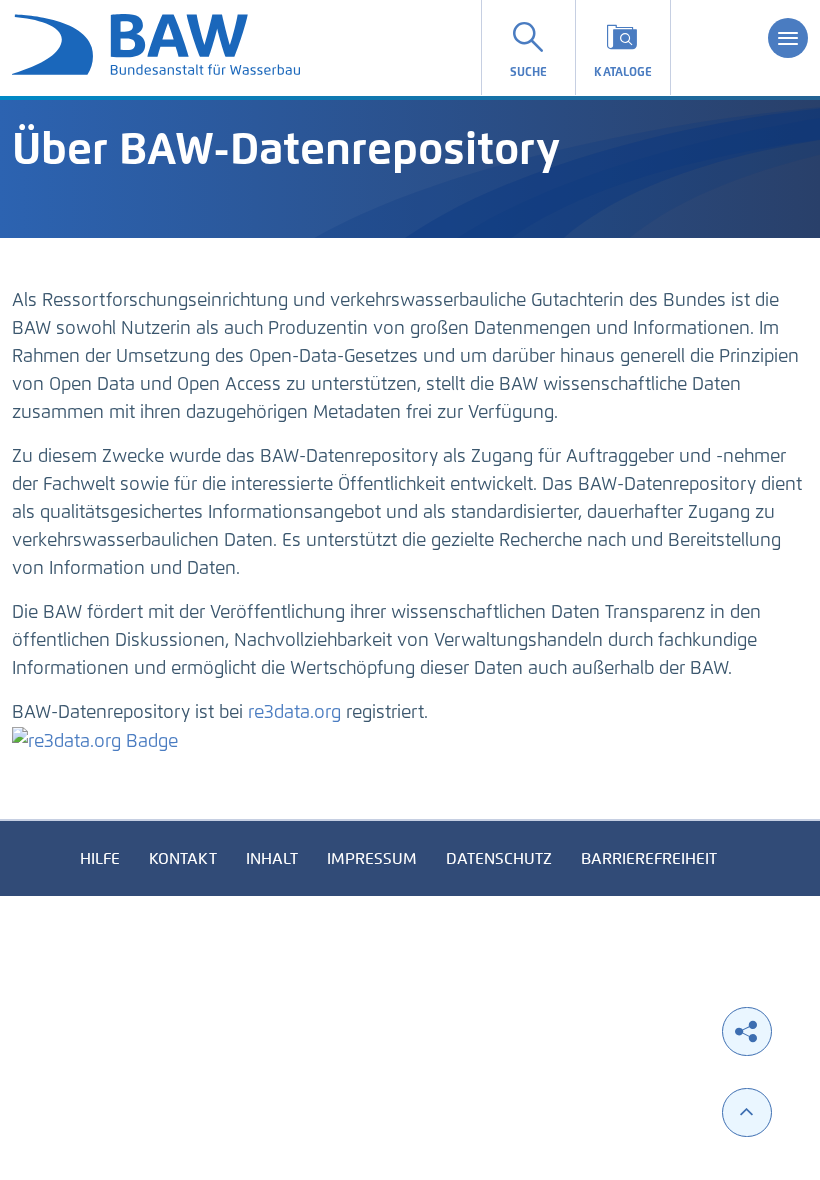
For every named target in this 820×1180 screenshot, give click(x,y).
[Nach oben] (747, 1112)
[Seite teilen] (747, 1031)
